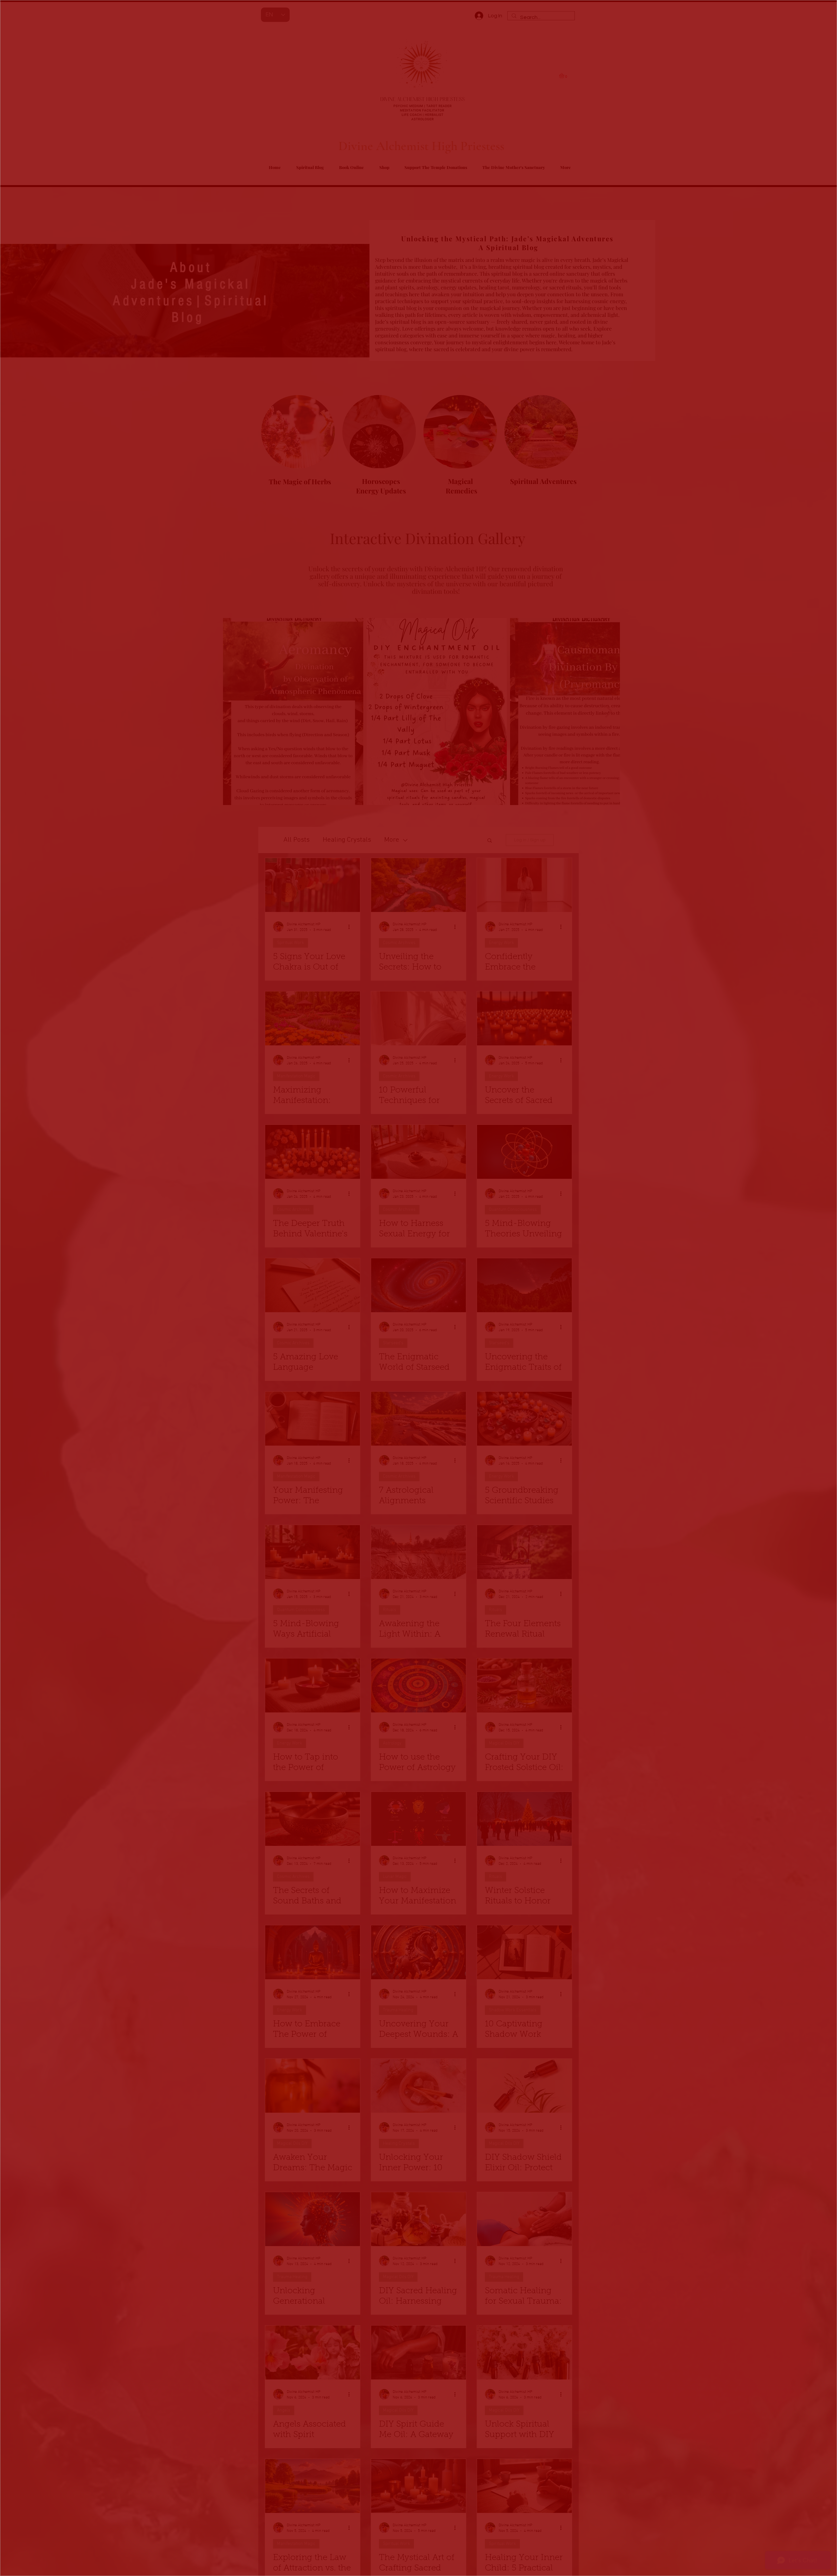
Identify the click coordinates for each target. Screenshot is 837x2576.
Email (318, 2532)
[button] (558, 2484)
